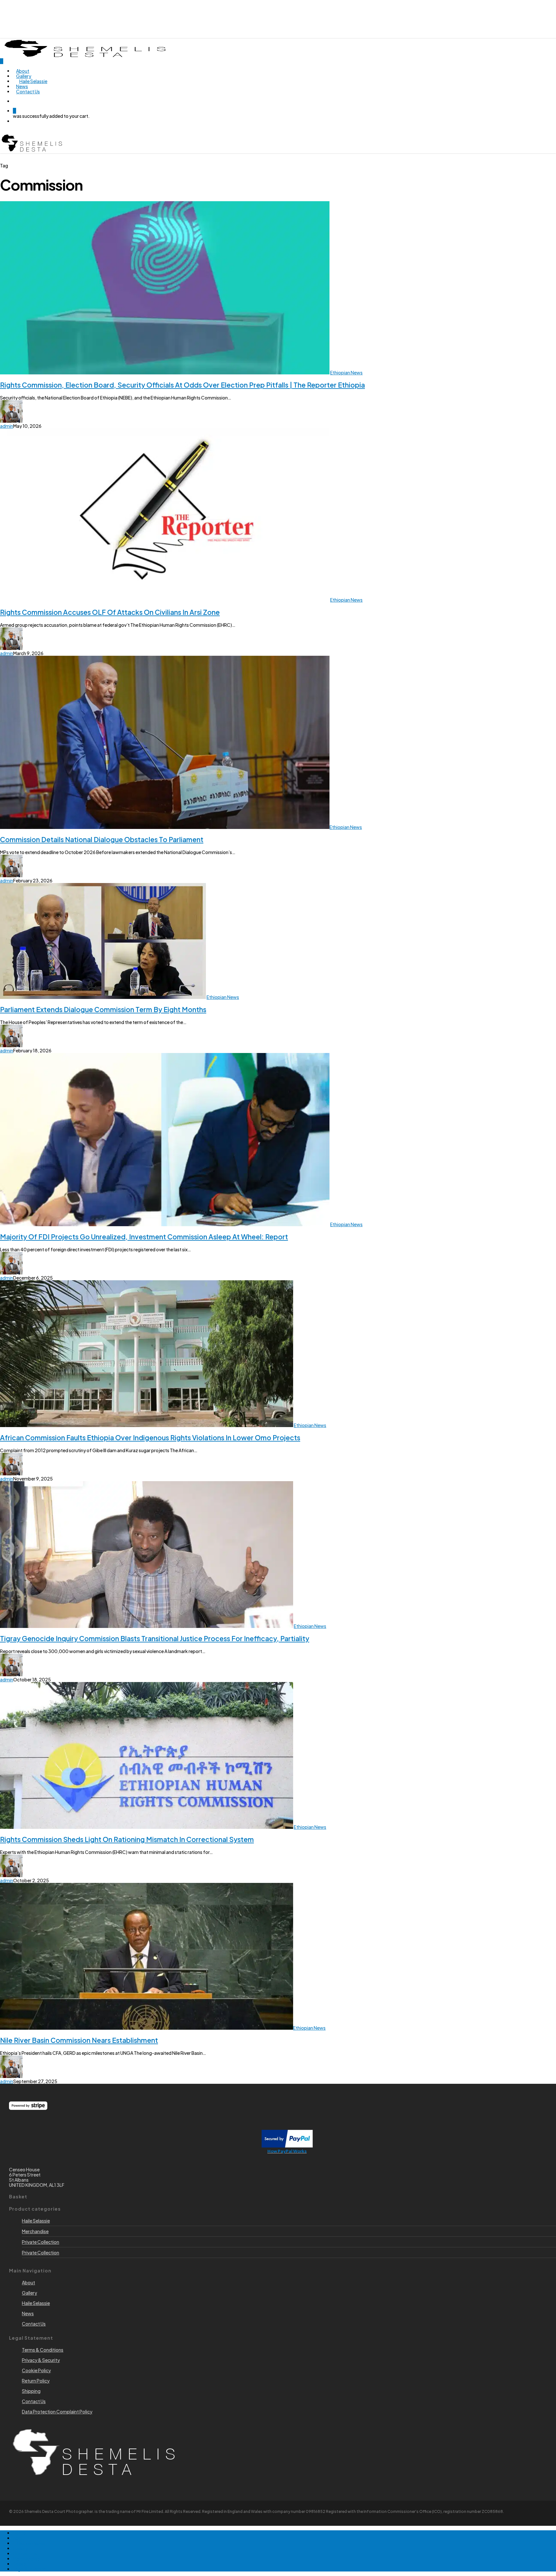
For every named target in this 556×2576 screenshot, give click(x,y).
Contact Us (25, 2553)
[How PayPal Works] (287, 2146)
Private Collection (41, 2242)
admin (7, 426)
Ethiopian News (346, 372)
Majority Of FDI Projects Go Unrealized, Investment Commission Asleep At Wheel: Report (144, 1237)
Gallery (20, 2548)
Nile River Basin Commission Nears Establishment (79, 2040)
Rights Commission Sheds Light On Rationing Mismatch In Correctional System (127, 1839)
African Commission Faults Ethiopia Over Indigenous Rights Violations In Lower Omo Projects (150, 1438)
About (19, 2538)
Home (19, 2533)
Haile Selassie (36, 2221)
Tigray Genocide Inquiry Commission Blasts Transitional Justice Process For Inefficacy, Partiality (155, 1638)
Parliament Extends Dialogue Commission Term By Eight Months (103, 1009)
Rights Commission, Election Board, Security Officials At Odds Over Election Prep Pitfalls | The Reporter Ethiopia (182, 385)
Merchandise (35, 2231)
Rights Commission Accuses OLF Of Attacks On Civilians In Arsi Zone (110, 612)
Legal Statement (30, 2569)
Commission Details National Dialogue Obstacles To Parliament (102, 839)
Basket (20, 2564)
